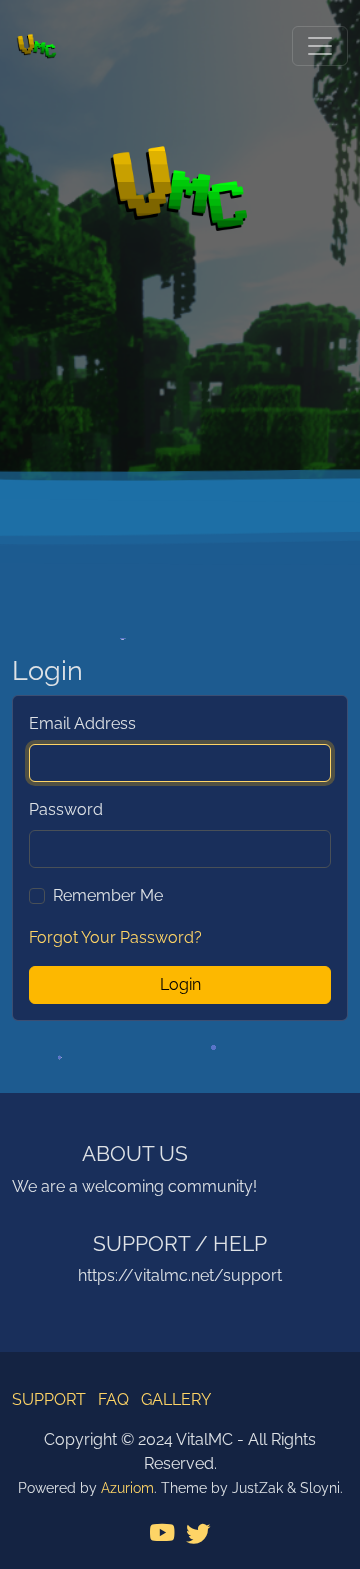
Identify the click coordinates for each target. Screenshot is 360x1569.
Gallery (176, 1399)
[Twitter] (198, 1534)
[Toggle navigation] (320, 46)
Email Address (82, 723)
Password (66, 809)
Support (49, 1399)
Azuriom (127, 1488)
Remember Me (108, 895)
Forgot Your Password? (115, 937)
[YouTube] (162, 1534)
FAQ (113, 1399)
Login (180, 984)
